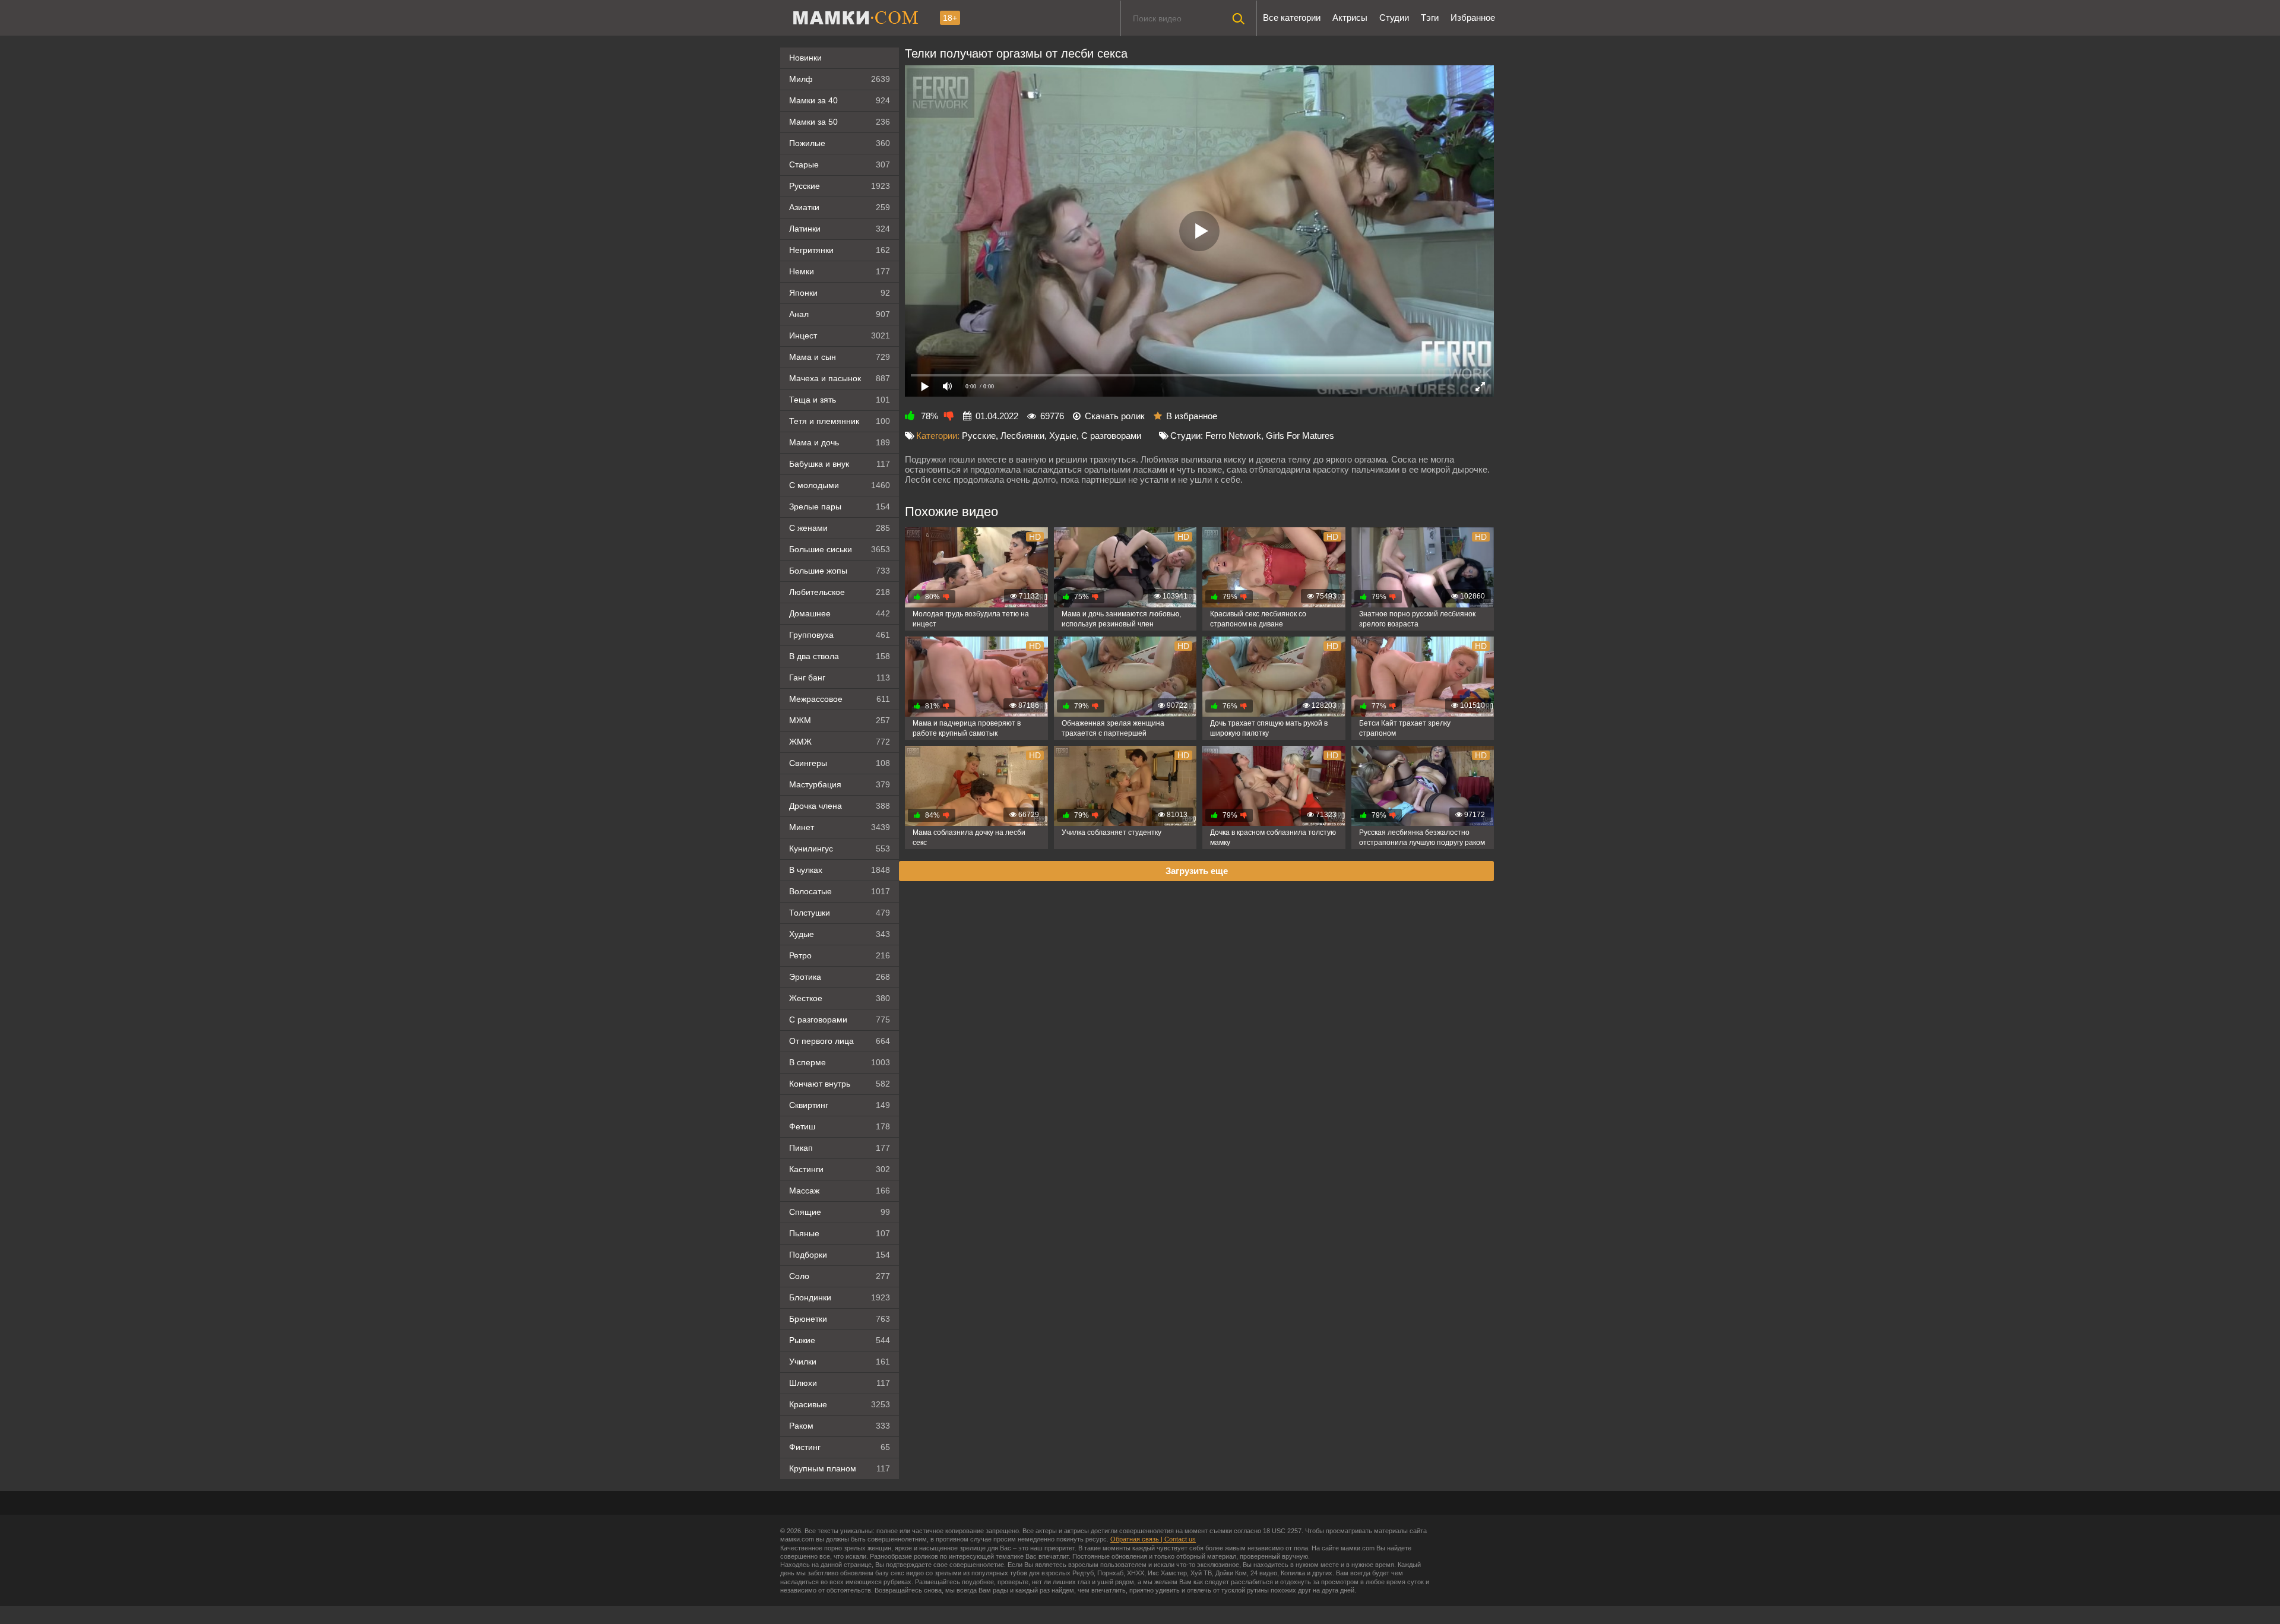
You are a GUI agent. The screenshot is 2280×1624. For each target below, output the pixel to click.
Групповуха (840, 635)
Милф (840, 79)
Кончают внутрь (840, 1084)
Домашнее (840, 613)
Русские (840, 186)
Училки (840, 1362)
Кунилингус (840, 849)
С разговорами (840, 1020)
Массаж (840, 1191)
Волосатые (840, 891)
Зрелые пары (840, 506)
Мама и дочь (840, 442)
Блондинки (840, 1297)
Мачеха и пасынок (840, 378)
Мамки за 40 (840, 100)
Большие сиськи (840, 549)
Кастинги (840, 1169)
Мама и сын (840, 357)
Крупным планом (840, 1468)
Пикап (840, 1148)
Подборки (840, 1255)
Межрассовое (840, 699)
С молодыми (840, 485)
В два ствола (840, 656)
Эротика (840, 977)
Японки (840, 293)
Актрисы (1350, 18)
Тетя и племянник (840, 421)
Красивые (840, 1404)
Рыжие (840, 1340)
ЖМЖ (840, 742)
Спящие (840, 1212)
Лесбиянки (1022, 436)
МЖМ (840, 720)
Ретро (840, 955)
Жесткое (840, 998)
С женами (840, 528)
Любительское (840, 592)
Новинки (805, 58)
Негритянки (840, 250)
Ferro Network (1233, 436)
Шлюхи (840, 1383)
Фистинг (840, 1447)
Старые (840, 164)
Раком (840, 1426)
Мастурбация (840, 784)
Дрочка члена (840, 806)
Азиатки (840, 207)
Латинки (840, 229)
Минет (840, 827)
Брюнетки (840, 1319)
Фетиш (840, 1126)
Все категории (1292, 18)
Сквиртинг (840, 1105)
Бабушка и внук (840, 464)
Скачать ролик (1115, 416)
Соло (840, 1276)
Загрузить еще (1197, 871)
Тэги (1430, 18)
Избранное (1473, 18)
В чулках (840, 870)
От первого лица (840, 1041)
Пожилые (840, 143)
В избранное (1192, 416)
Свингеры (840, 763)
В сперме (840, 1062)
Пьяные (840, 1233)
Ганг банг (840, 678)
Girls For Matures (1300, 436)
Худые (840, 934)
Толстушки (840, 913)
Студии (1394, 18)
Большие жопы (840, 571)
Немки (840, 271)
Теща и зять (840, 400)
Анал (840, 314)
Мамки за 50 (840, 122)
